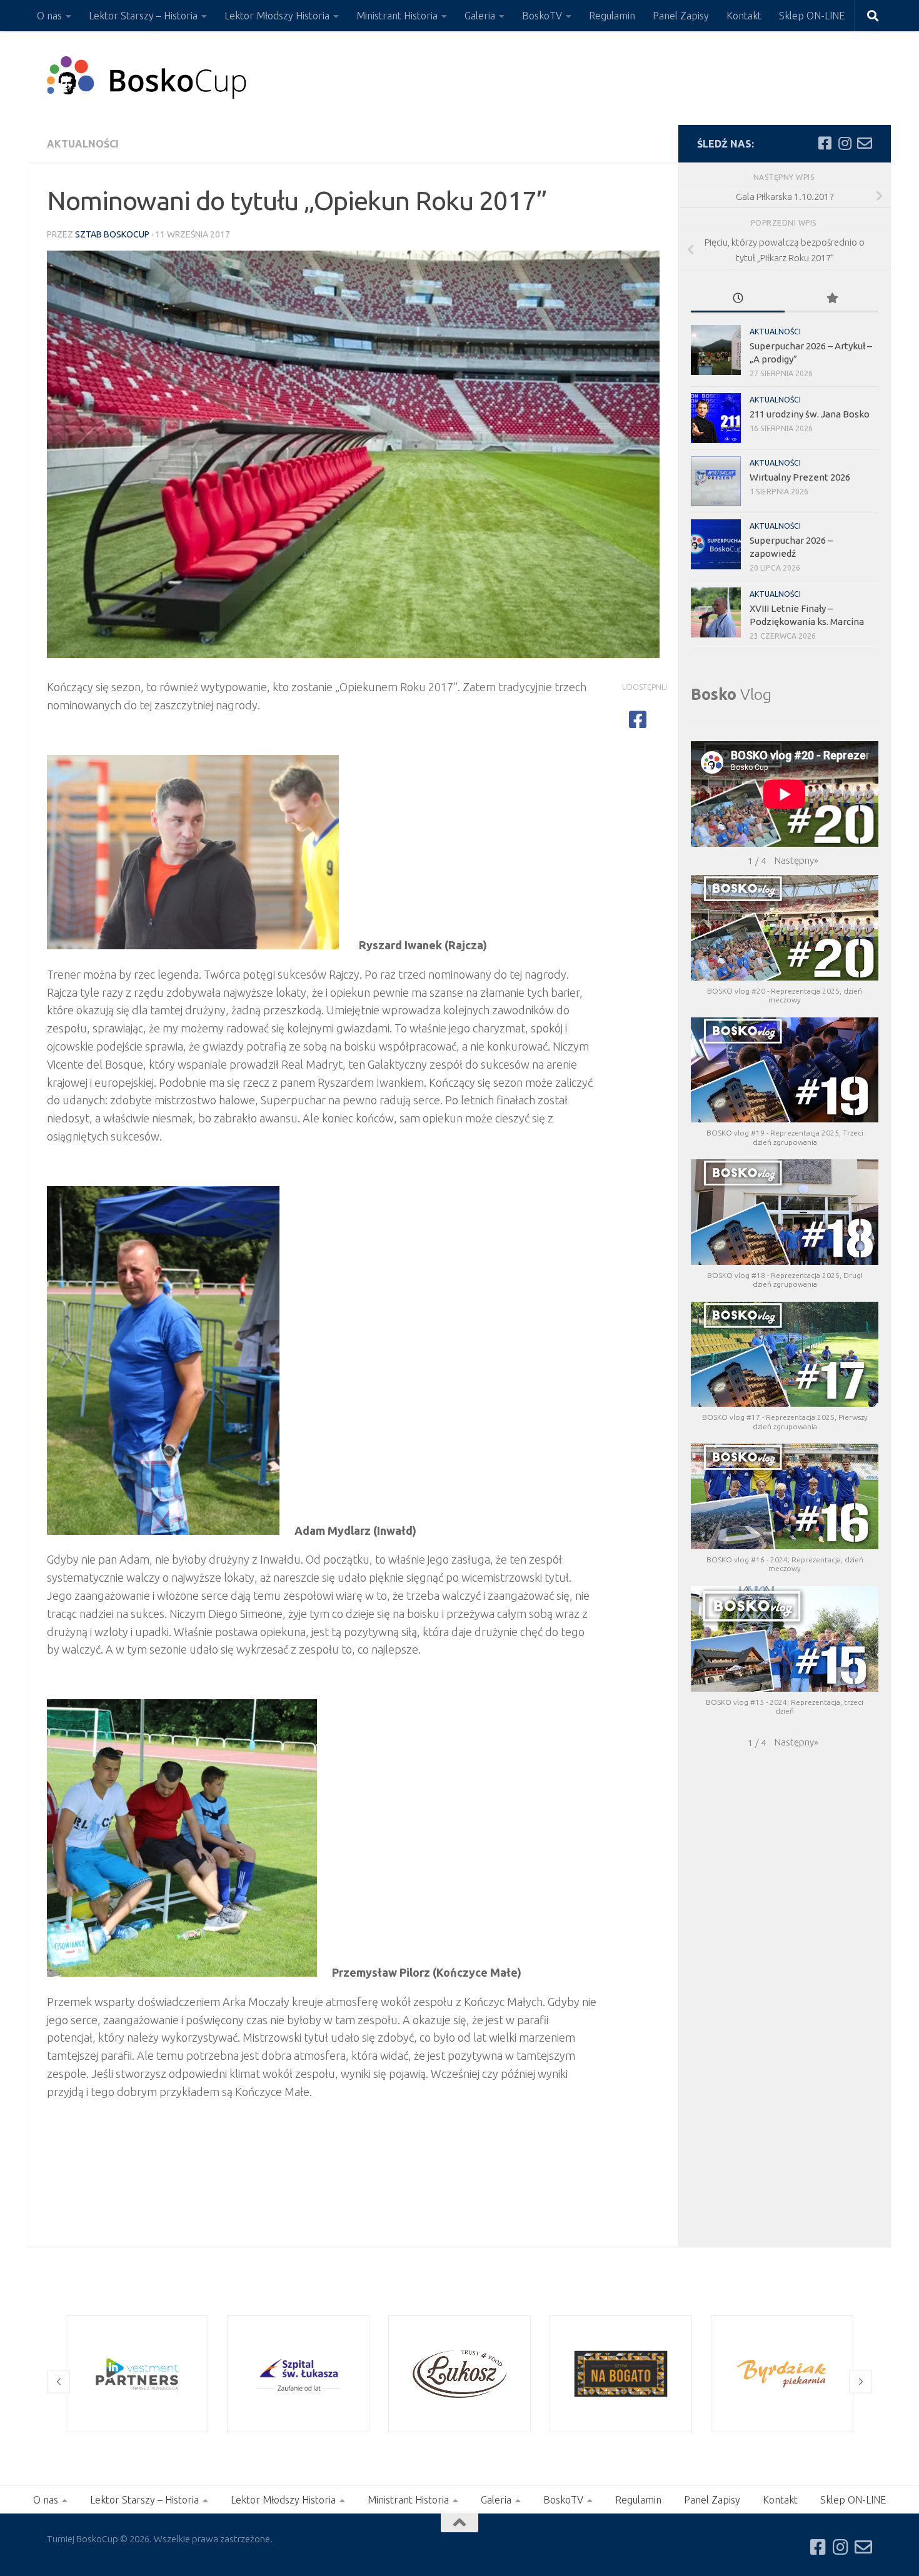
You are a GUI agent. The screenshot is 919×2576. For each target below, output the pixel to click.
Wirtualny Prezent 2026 (800, 477)
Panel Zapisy (681, 16)
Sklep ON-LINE (812, 16)
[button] (796, 861)
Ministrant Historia (397, 16)
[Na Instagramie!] (845, 143)
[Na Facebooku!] (825, 143)
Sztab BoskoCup (112, 234)
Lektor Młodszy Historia (277, 16)
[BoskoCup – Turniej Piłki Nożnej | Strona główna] (147, 78)
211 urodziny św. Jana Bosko (810, 414)
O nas (49, 16)
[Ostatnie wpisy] (738, 299)
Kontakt (744, 16)
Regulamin (612, 16)
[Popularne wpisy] (831, 299)
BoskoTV (542, 16)
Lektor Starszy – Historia (143, 16)
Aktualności (83, 144)
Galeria (480, 16)
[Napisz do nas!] (865, 143)
